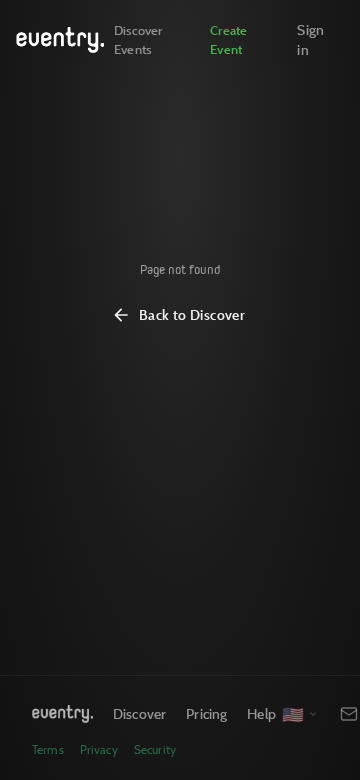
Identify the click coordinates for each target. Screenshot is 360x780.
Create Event (228, 39)
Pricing (206, 713)
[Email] (349, 714)
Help (261, 713)
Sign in (310, 39)
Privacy (99, 749)
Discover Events (138, 39)
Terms (48, 749)
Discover (139, 713)
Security (155, 749)
